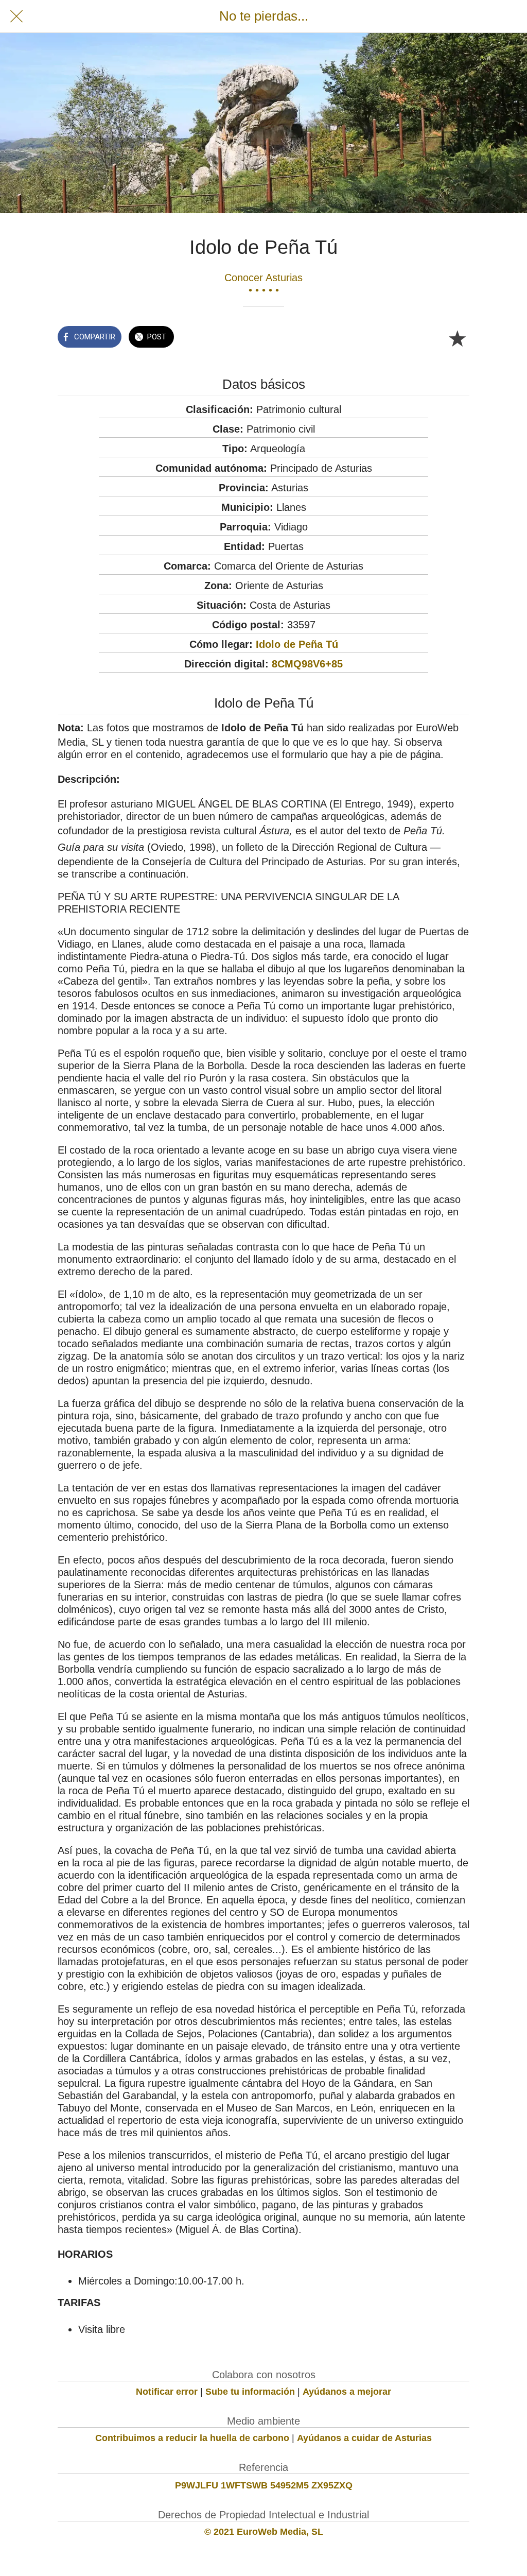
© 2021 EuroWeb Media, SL (264, 2532)
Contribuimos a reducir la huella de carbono (192, 2438)
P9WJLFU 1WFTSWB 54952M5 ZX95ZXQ (264, 2485)
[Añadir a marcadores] (457, 338)
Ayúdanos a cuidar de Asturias (364, 2438)
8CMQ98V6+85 (307, 664)
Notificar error (167, 2392)
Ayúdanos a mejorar (347, 2392)
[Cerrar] (16, 16)
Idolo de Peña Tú (297, 644)
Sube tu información (250, 2392)
